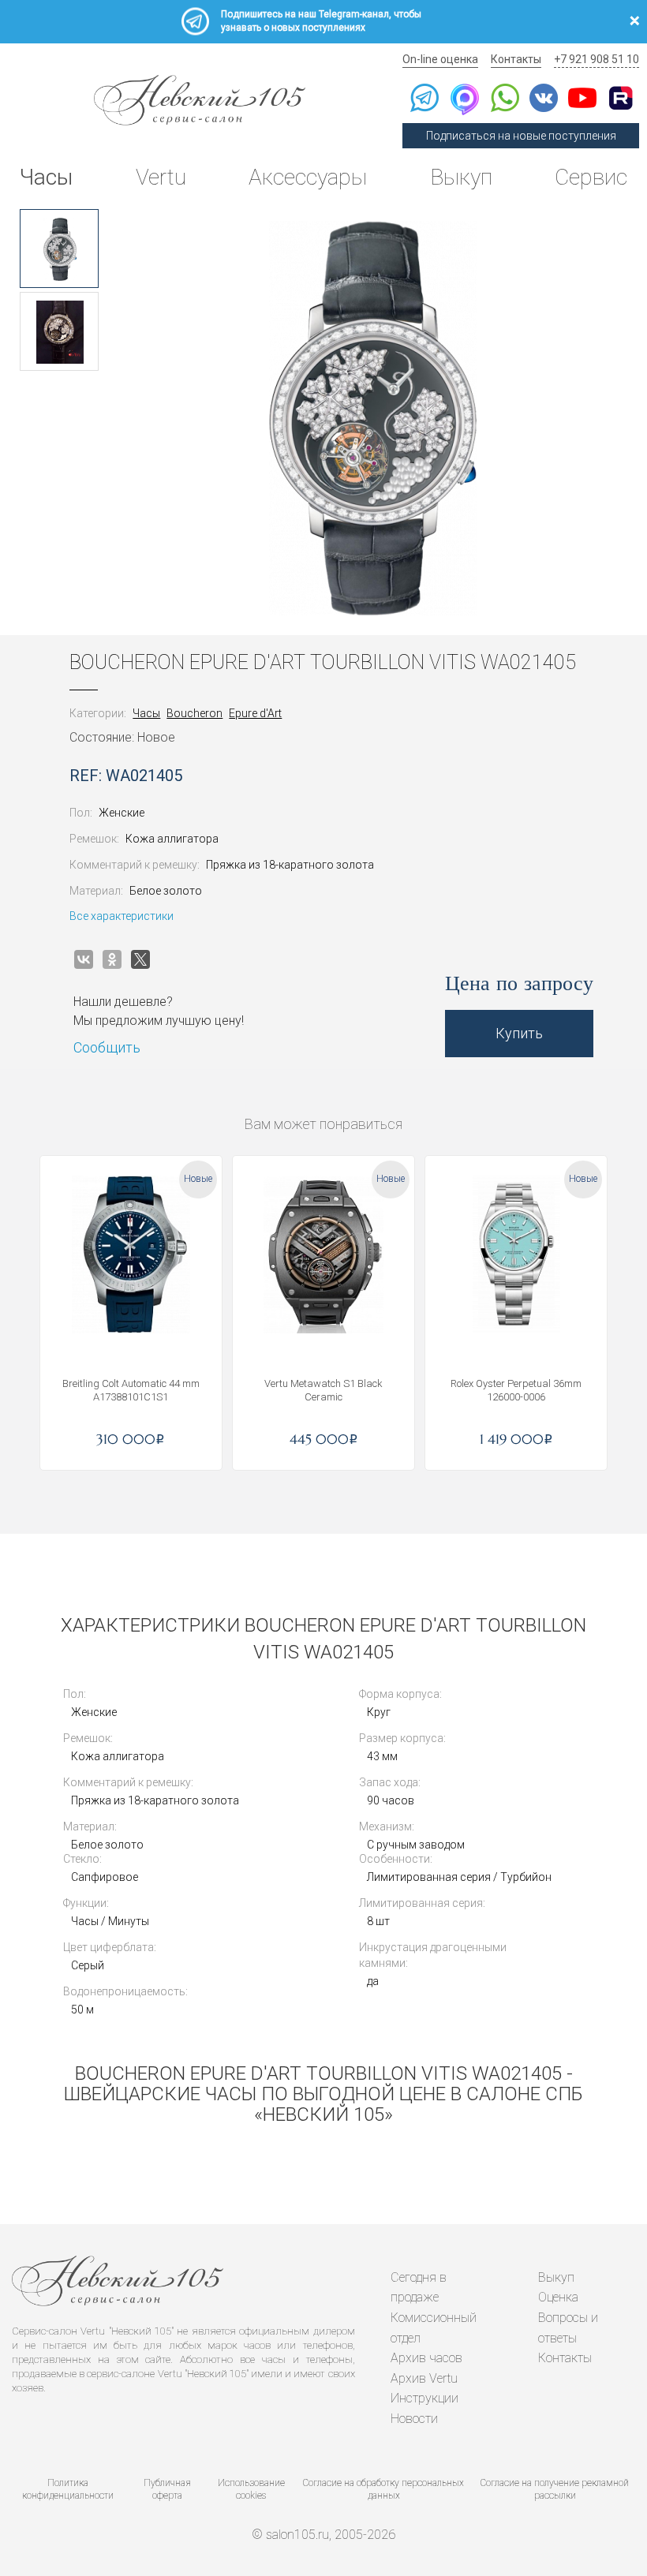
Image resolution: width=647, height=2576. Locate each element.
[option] (59, 249)
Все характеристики (122, 916)
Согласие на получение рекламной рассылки (555, 2490)
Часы (46, 177)
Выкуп (461, 177)
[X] (140, 959)
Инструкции (424, 2398)
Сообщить (107, 1047)
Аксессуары (308, 177)
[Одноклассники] (112, 959)
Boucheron (194, 713)
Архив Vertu (424, 2378)
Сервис (591, 177)
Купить (519, 1033)
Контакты (516, 59)
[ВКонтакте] (84, 959)
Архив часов (426, 2358)
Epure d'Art (255, 713)
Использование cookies (251, 2490)
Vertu (161, 177)
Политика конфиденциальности (68, 2490)
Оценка (558, 2297)
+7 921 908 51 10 (597, 59)
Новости (414, 2419)
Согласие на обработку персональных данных (383, 2490)
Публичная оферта (167, 2490)
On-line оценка (440, 59)
